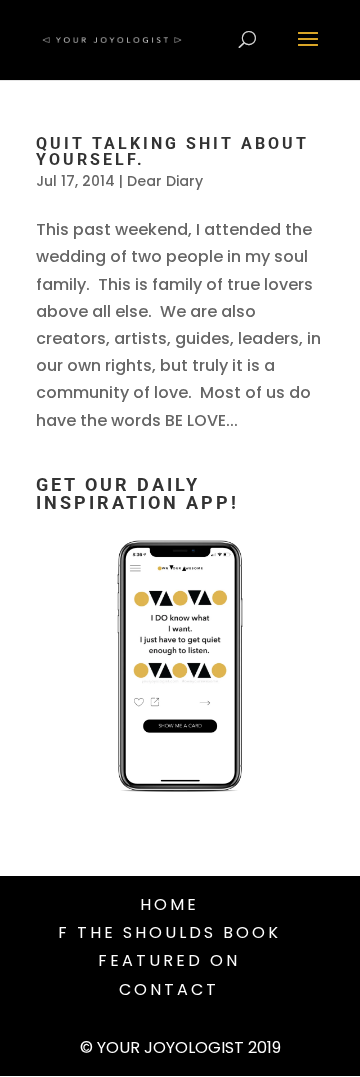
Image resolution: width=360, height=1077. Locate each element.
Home (169, 904)
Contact (169, 989)
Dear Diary (165, 181)
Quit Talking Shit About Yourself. (172, 151)
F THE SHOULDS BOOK (169, 932)
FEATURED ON (169, 960)
